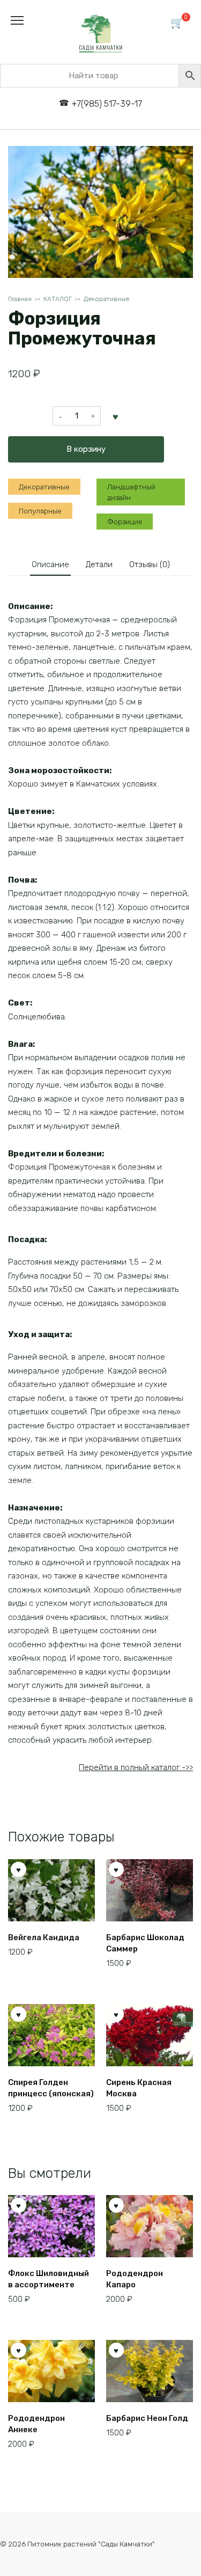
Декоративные (106, 299)
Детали (99, 564)
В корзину (86, 449)
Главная (20, 299)
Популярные (40, 511)
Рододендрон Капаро (135, 2279)
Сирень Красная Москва (139, 2088)
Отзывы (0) (150, 564)
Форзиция (125, 522)
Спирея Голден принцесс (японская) (51, 2088)
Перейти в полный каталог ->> (136, 1767)
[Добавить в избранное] (116, 416)
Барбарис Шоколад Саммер (145, 1943)
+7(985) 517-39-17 (107, 104)
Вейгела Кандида (44, 1937)
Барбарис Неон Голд (147, 2418)
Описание (50, 564)
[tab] (50, 565)
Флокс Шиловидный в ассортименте (49, 2279)
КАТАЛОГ (58, 299)
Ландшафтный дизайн (131, 492)
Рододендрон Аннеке (36, 2424)
